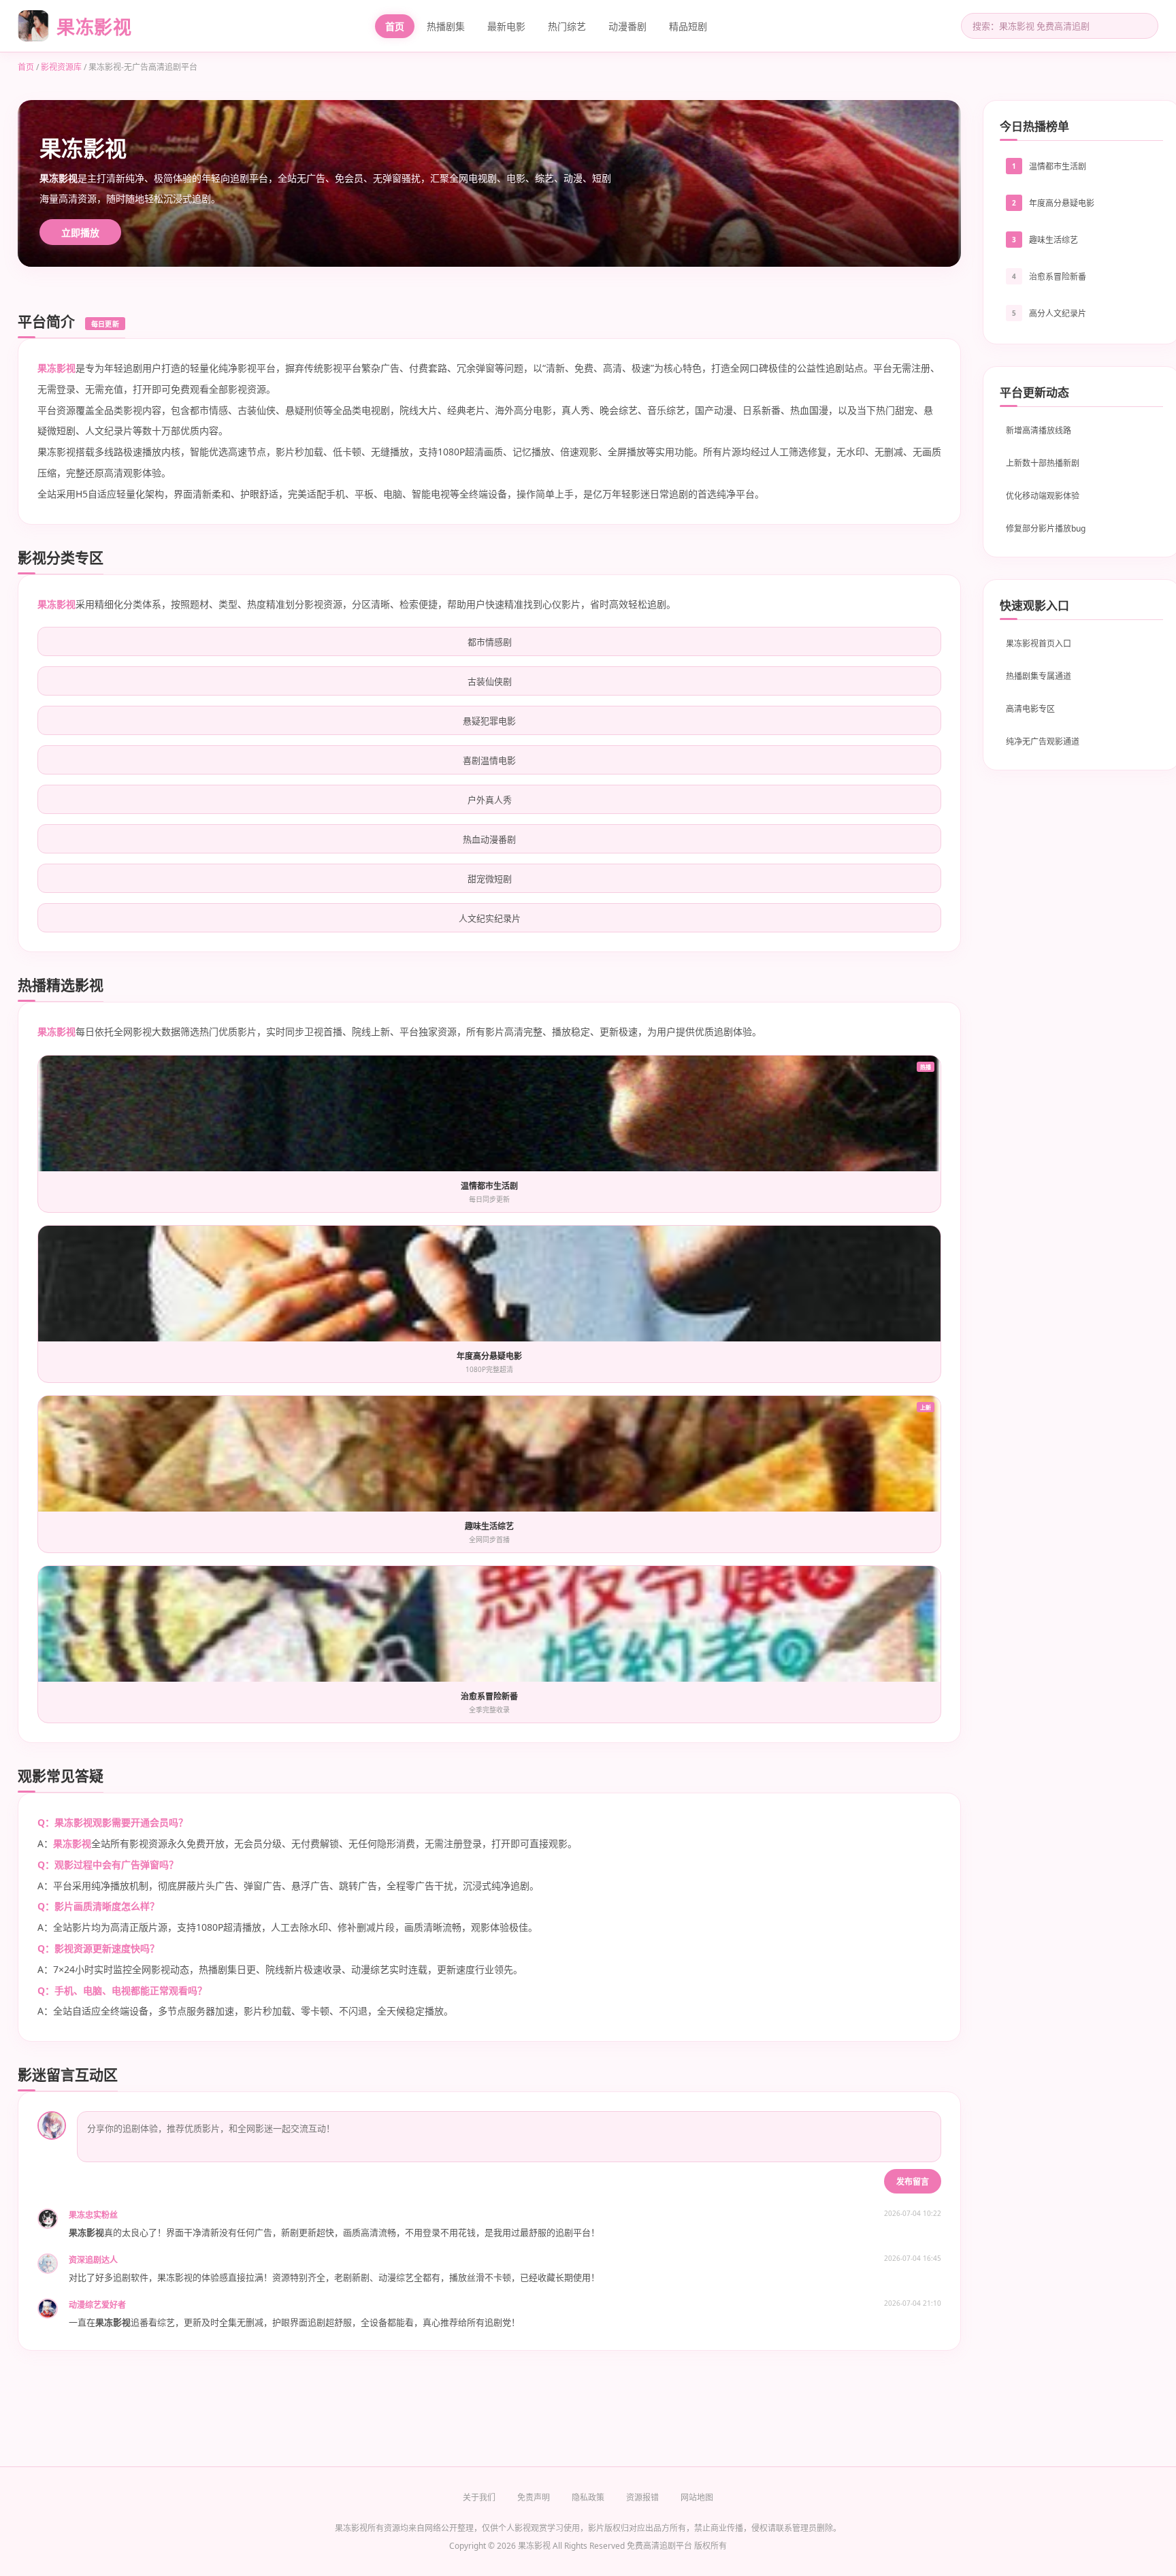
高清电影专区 (1030, 709)
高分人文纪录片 (1058, 313)
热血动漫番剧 (489, 839)
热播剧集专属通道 (1039, 676)
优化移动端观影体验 (1043, 496)
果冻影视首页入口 (1039, 643)
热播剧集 (446, 26)
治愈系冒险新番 (1058, 277)
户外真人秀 (490, 800)
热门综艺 (567, 26)
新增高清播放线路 (1039, 430)
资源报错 (642, 2497)
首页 (395, 26)
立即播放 (80, 232)
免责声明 (534, 2497)
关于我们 (479, 2497)
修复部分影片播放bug (1046, 528)
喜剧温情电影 (489, 760)
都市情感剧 (490, 642)
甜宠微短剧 (490, 879)
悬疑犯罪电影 (489, 721)
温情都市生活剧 (1058, 166)
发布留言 (913, 2182)
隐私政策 (588, 2497)
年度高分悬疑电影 (1062, 203)
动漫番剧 (627, 26)
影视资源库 (61, 67)
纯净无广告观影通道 (1043, 741)
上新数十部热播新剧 (1043, 463)
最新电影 (506, 26)
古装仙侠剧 (490, 681)
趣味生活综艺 (1053, 240)
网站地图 (697, 2497)
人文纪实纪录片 (490, 918)
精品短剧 (688, 26)
